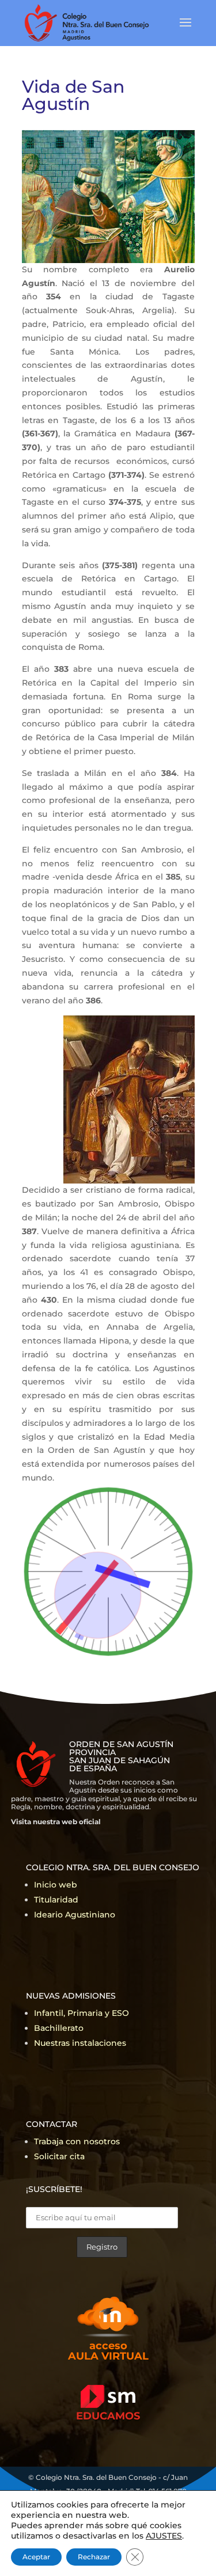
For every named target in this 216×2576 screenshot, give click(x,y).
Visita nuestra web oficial (56, 1822)
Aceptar (36, 2557)
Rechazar (94, 2557)
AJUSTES (164, 2536)
